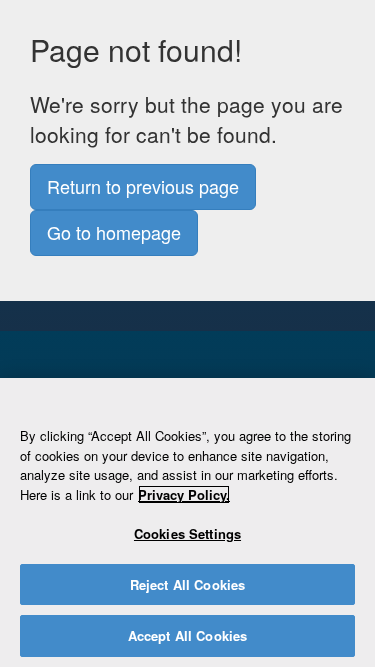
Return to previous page (143, 186)
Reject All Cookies (187, 584)
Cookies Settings (187, 533)
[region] (187, 522)
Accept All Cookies (187, 635)
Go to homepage (114, 232)
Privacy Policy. (184, 494)
